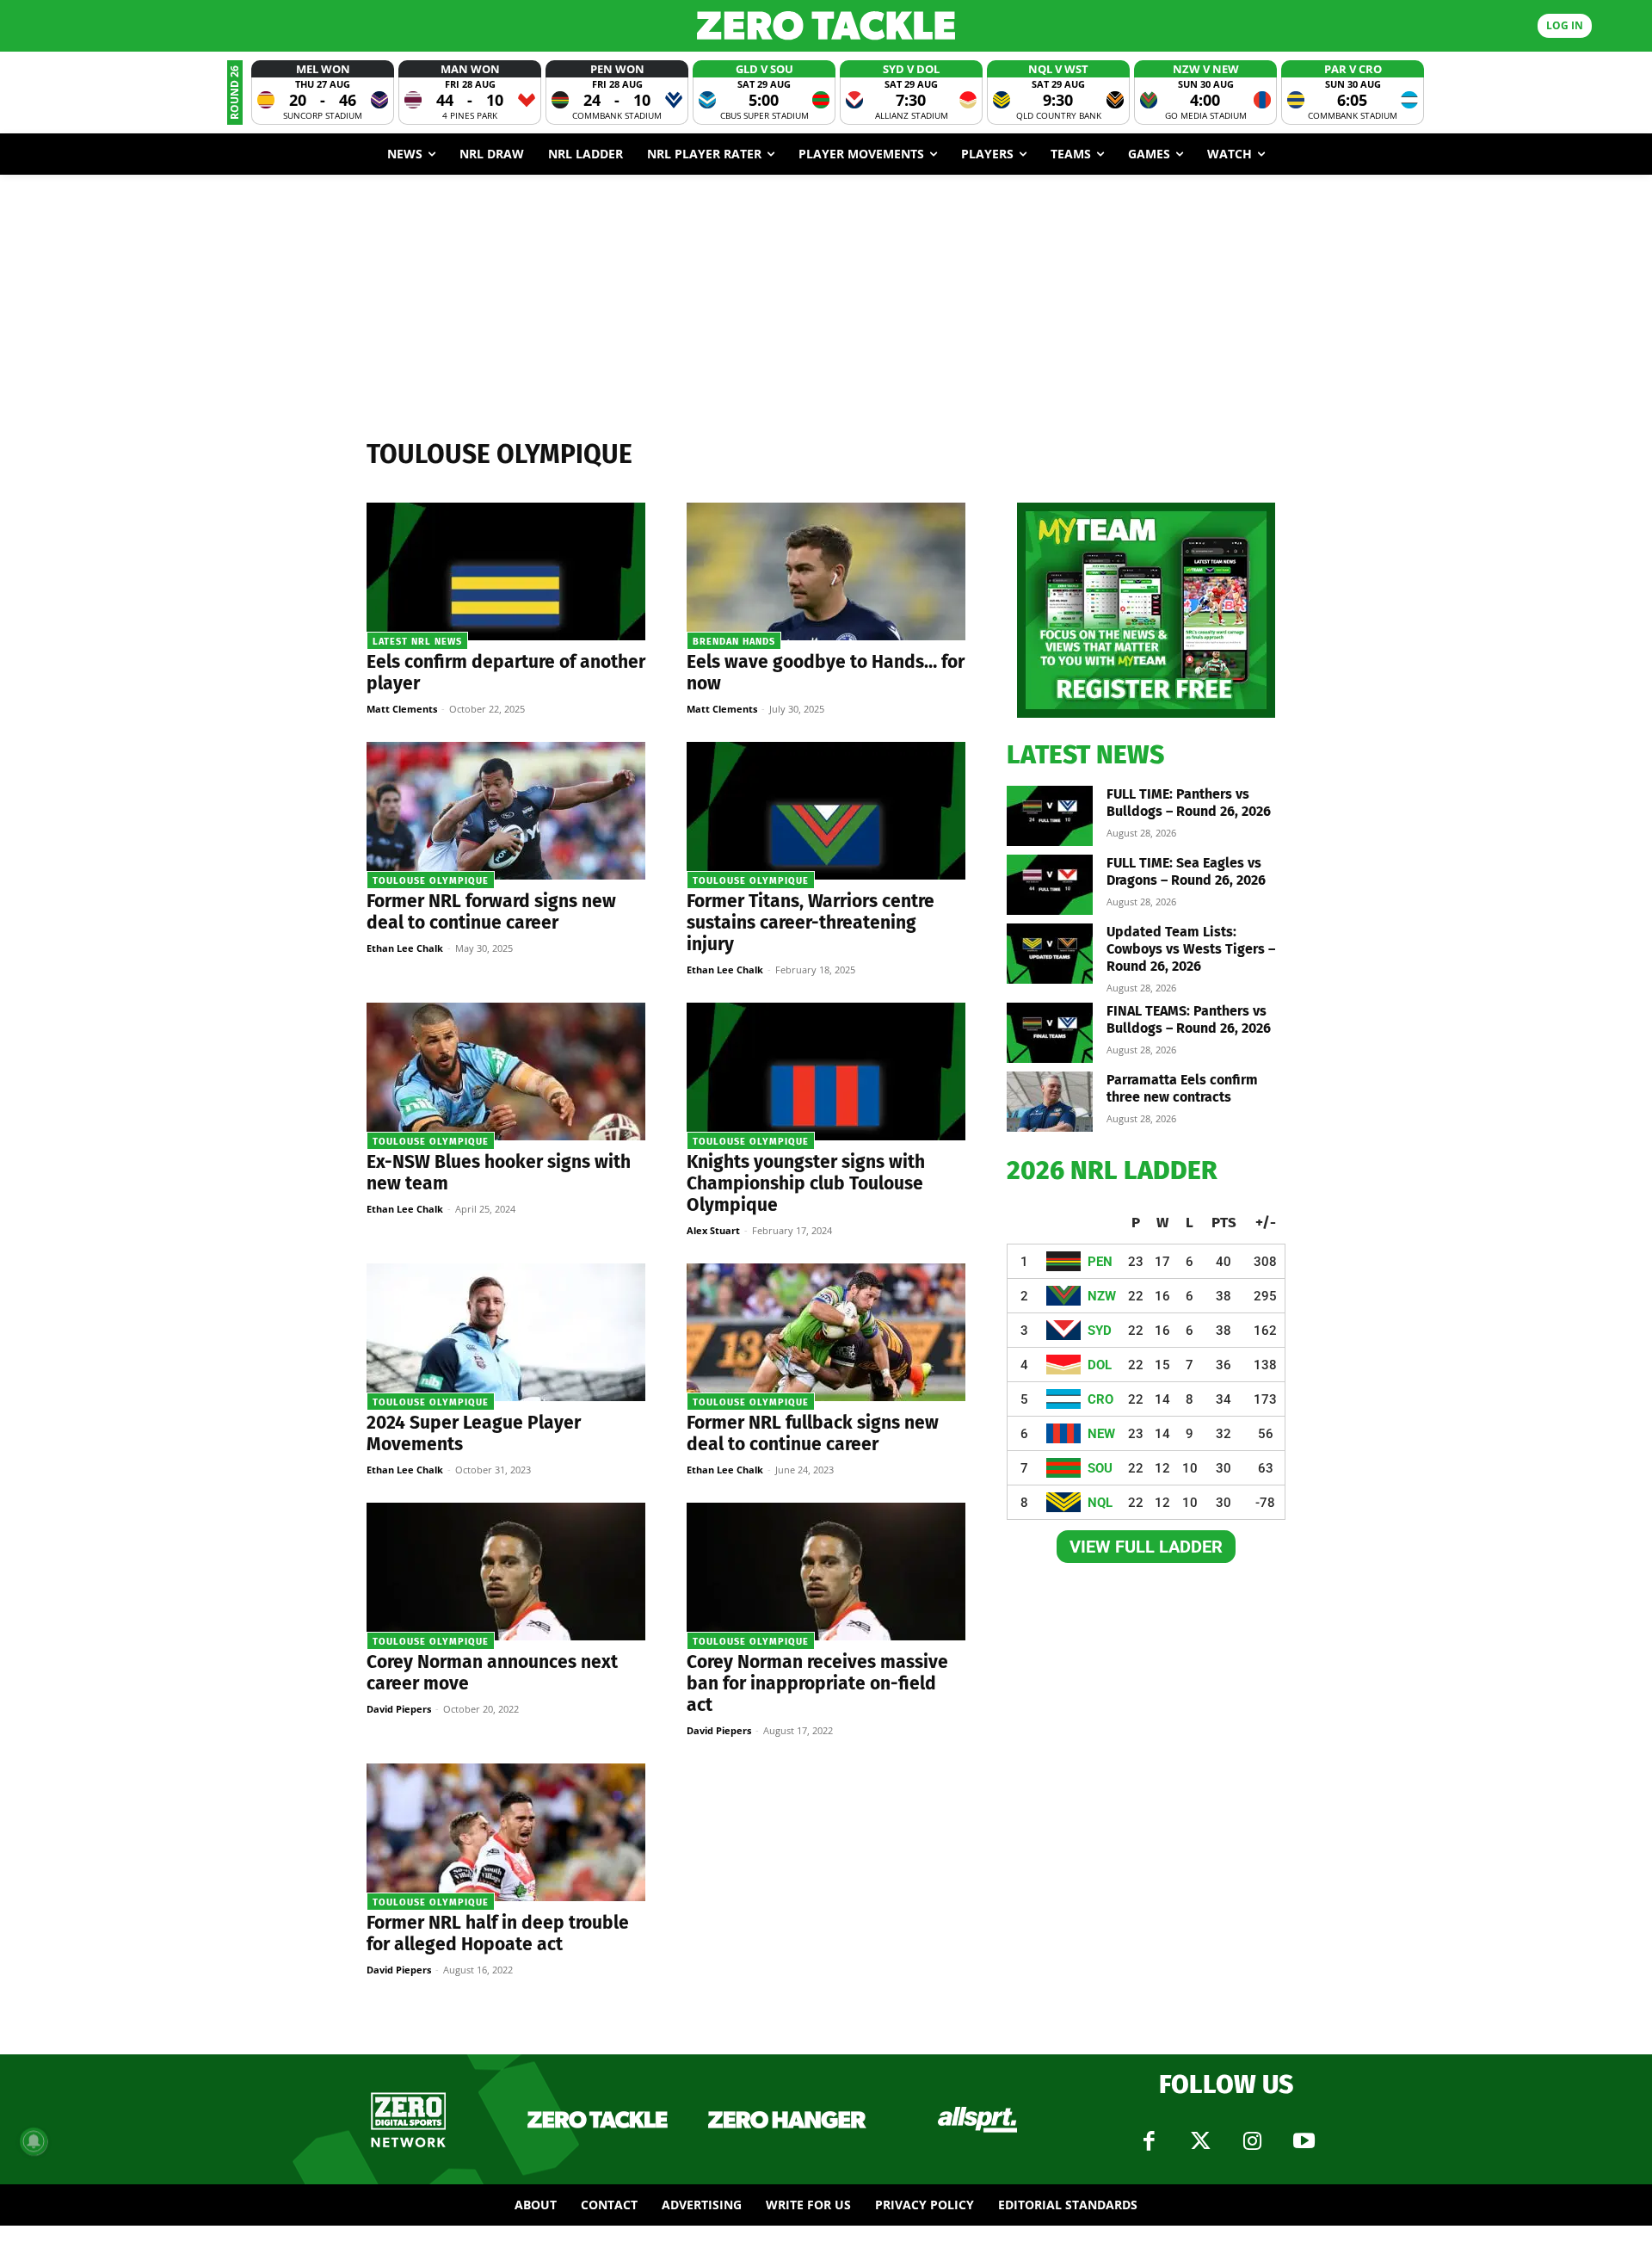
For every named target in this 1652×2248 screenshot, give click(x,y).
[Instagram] (1252, 2141)
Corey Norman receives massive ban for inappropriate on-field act (817, 1683)
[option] (323, 93)
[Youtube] (1304, 2141)
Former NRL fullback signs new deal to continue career (813, 1433)
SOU (1100, 1468)
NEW (1101, 1434)
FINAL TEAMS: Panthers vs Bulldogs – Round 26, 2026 (1189, 1019)
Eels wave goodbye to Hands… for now (826, 673)
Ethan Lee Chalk (405, 948)
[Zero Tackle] (826, 25)
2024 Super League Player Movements (474, 1433)
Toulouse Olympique (431, 881)
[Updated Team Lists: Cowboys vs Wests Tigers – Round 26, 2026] (1050, 954)
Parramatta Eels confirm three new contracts (1182, 1088)
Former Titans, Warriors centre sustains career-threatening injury (811, 923)
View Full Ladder (1146, 1547)
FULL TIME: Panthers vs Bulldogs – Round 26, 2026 (1189, 803)
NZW (1102, 1296)
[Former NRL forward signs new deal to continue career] (506, 811)
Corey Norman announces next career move (492, 1673)
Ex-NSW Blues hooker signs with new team (499, 1173)
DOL (1100, 1365)
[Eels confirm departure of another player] (506, 571)
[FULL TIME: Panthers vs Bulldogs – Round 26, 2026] (1050, 816)
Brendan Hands (734, 642)
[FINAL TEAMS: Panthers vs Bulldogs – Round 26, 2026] (1050, 1033)
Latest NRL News (417, 642)
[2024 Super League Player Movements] (506, 1332)
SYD (1100, 1331)
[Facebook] (1149, 2141)
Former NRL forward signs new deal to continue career (491, 912)
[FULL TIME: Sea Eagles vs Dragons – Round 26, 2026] (1050, 885)
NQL (1100, 1503)
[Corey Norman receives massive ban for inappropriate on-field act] (826, 1572)
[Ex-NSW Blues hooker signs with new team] (506, 1072)
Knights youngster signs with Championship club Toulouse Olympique (806, 1183)
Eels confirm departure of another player (506, 673)
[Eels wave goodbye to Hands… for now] (826, 571)
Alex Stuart (713, 1230)
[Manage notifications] (34, 2141)
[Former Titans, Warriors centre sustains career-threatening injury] (826, 811)
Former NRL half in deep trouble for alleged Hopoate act (498, 1933)
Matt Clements (402, 709)
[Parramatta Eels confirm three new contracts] (1050, 1102)
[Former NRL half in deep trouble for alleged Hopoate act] (506, 1832)
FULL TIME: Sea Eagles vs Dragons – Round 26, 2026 (1186, 871)
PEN (1100, 1262)
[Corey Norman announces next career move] (506, 1572)
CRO (1100, 1399)
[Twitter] (1200, 2141)
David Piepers (399, 1709)
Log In (1565, 25)
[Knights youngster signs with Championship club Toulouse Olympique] (826, 1072)
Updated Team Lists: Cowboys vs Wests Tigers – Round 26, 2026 (1191, 949)
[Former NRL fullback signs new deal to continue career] (826, 1332)
